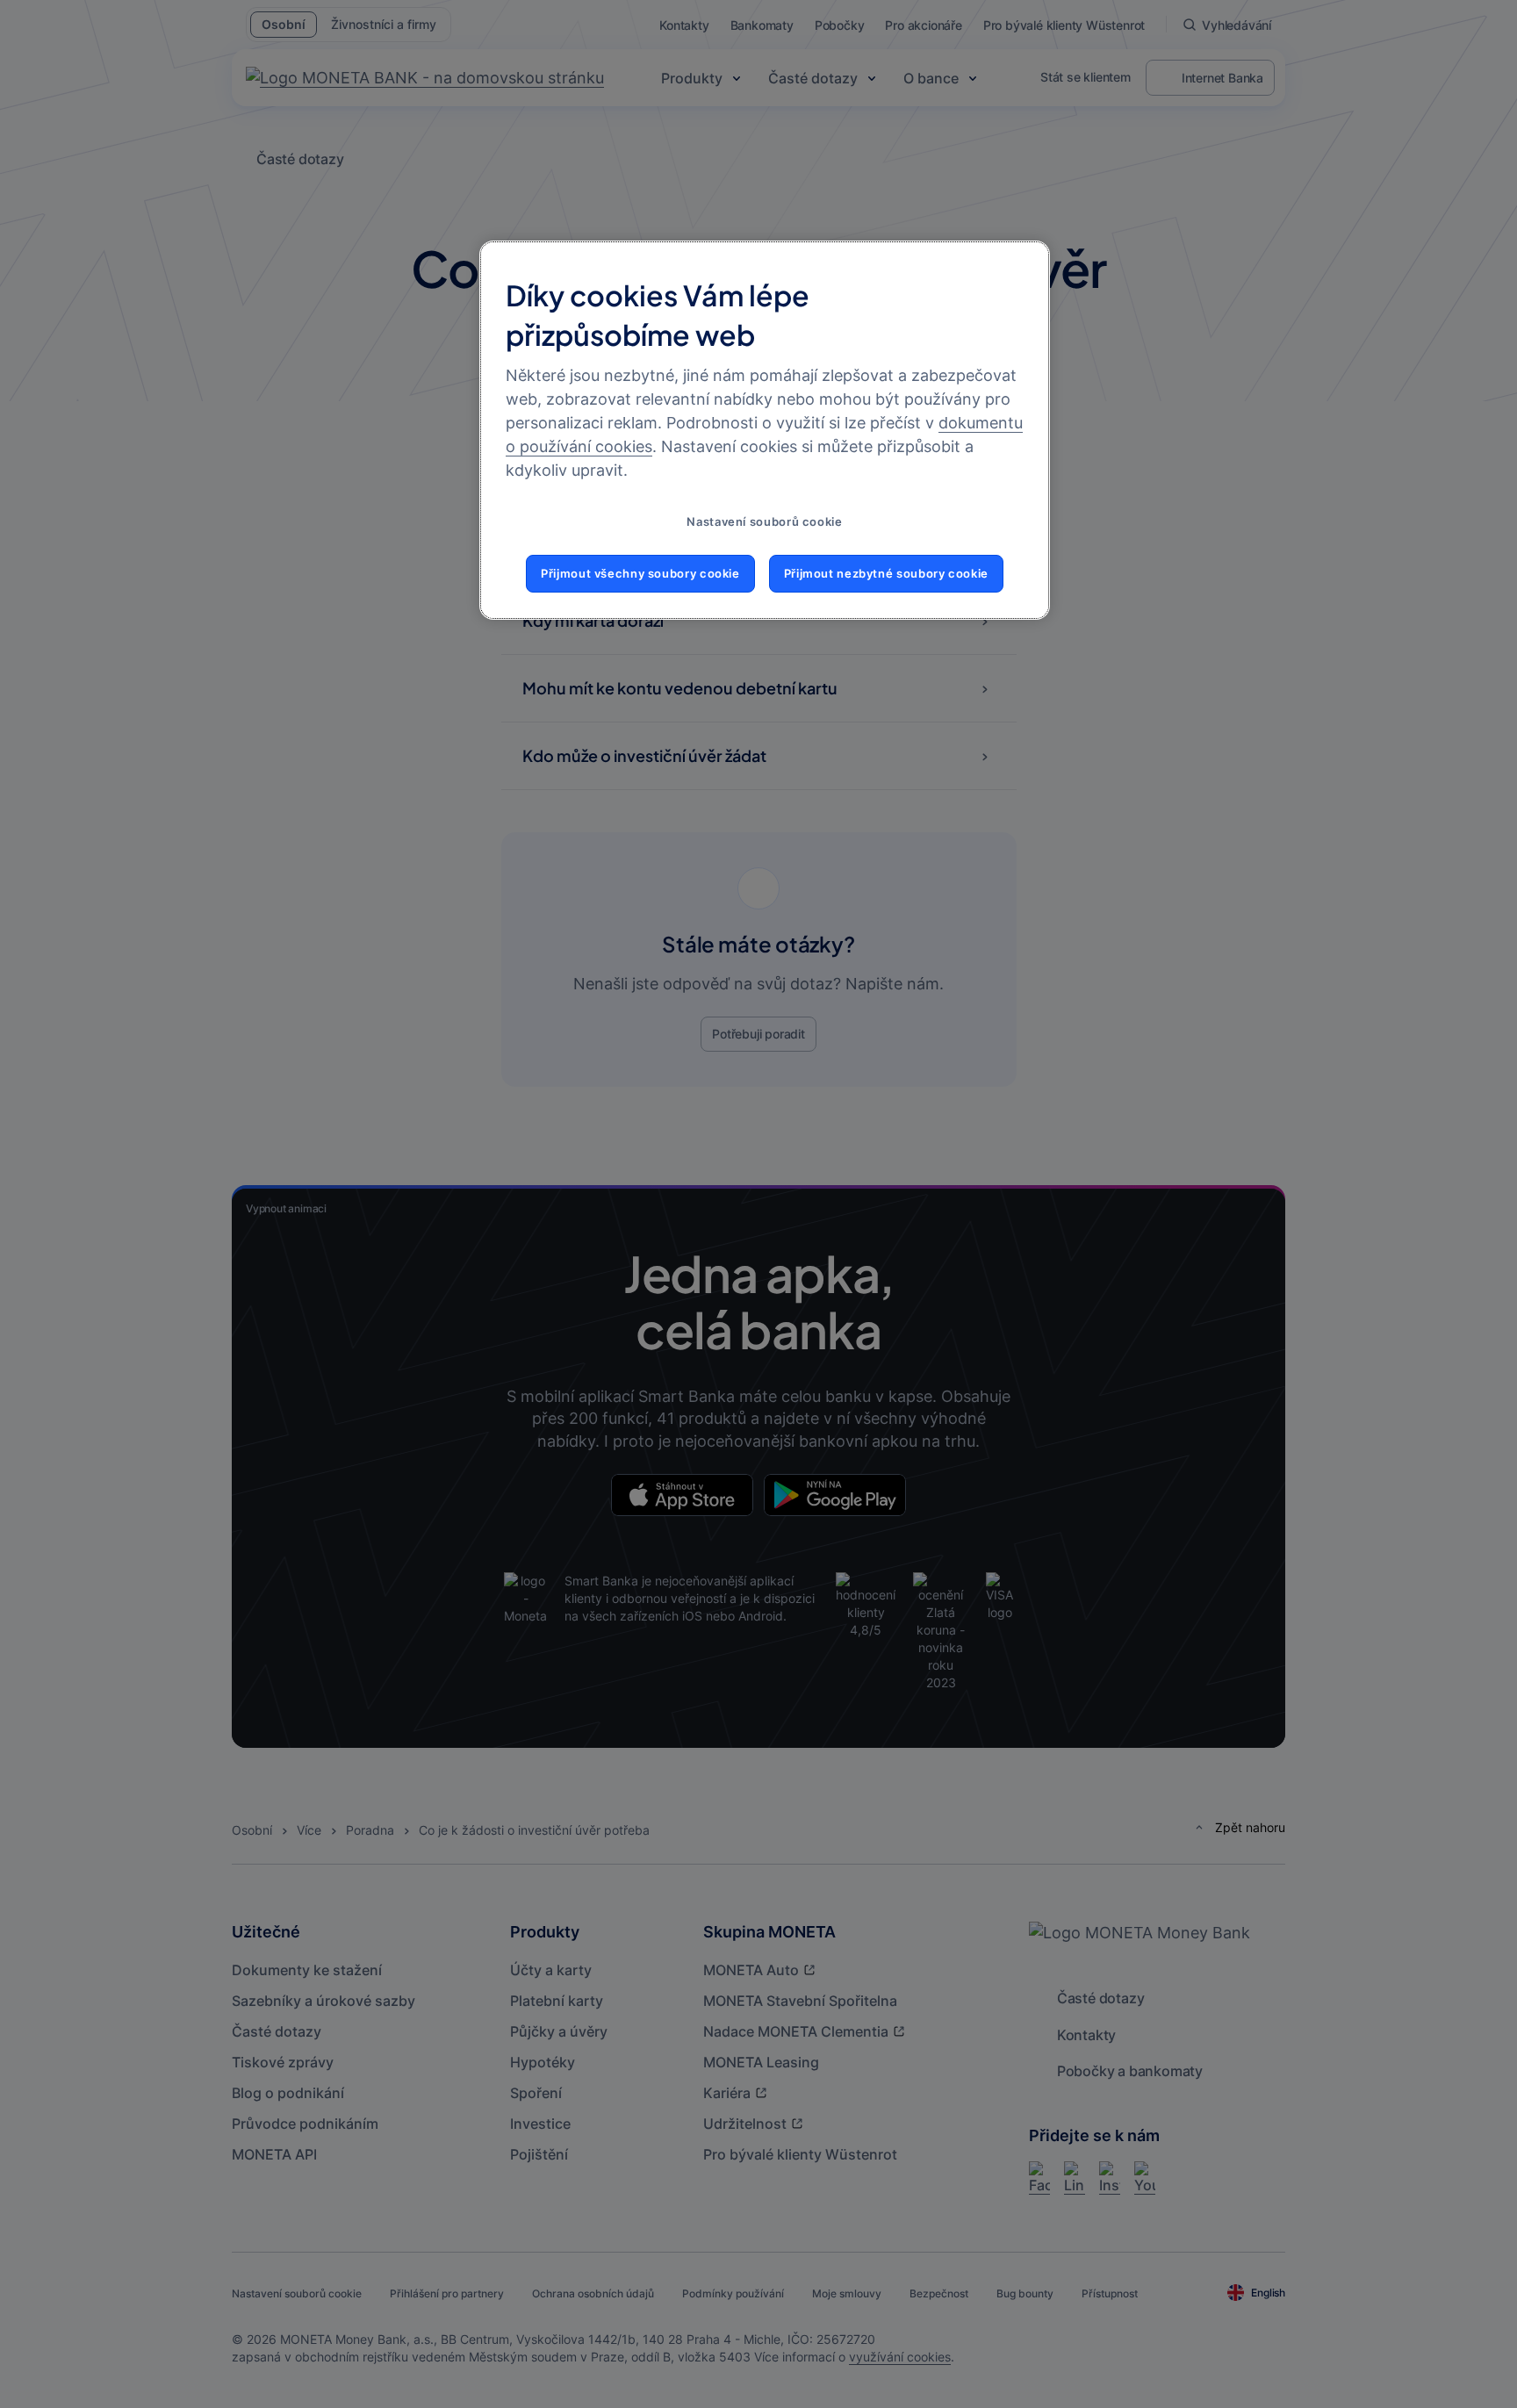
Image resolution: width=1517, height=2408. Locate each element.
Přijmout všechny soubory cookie (640, 574)
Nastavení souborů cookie (764, 522)
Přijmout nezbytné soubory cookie (886, 574)
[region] (765, 430)
